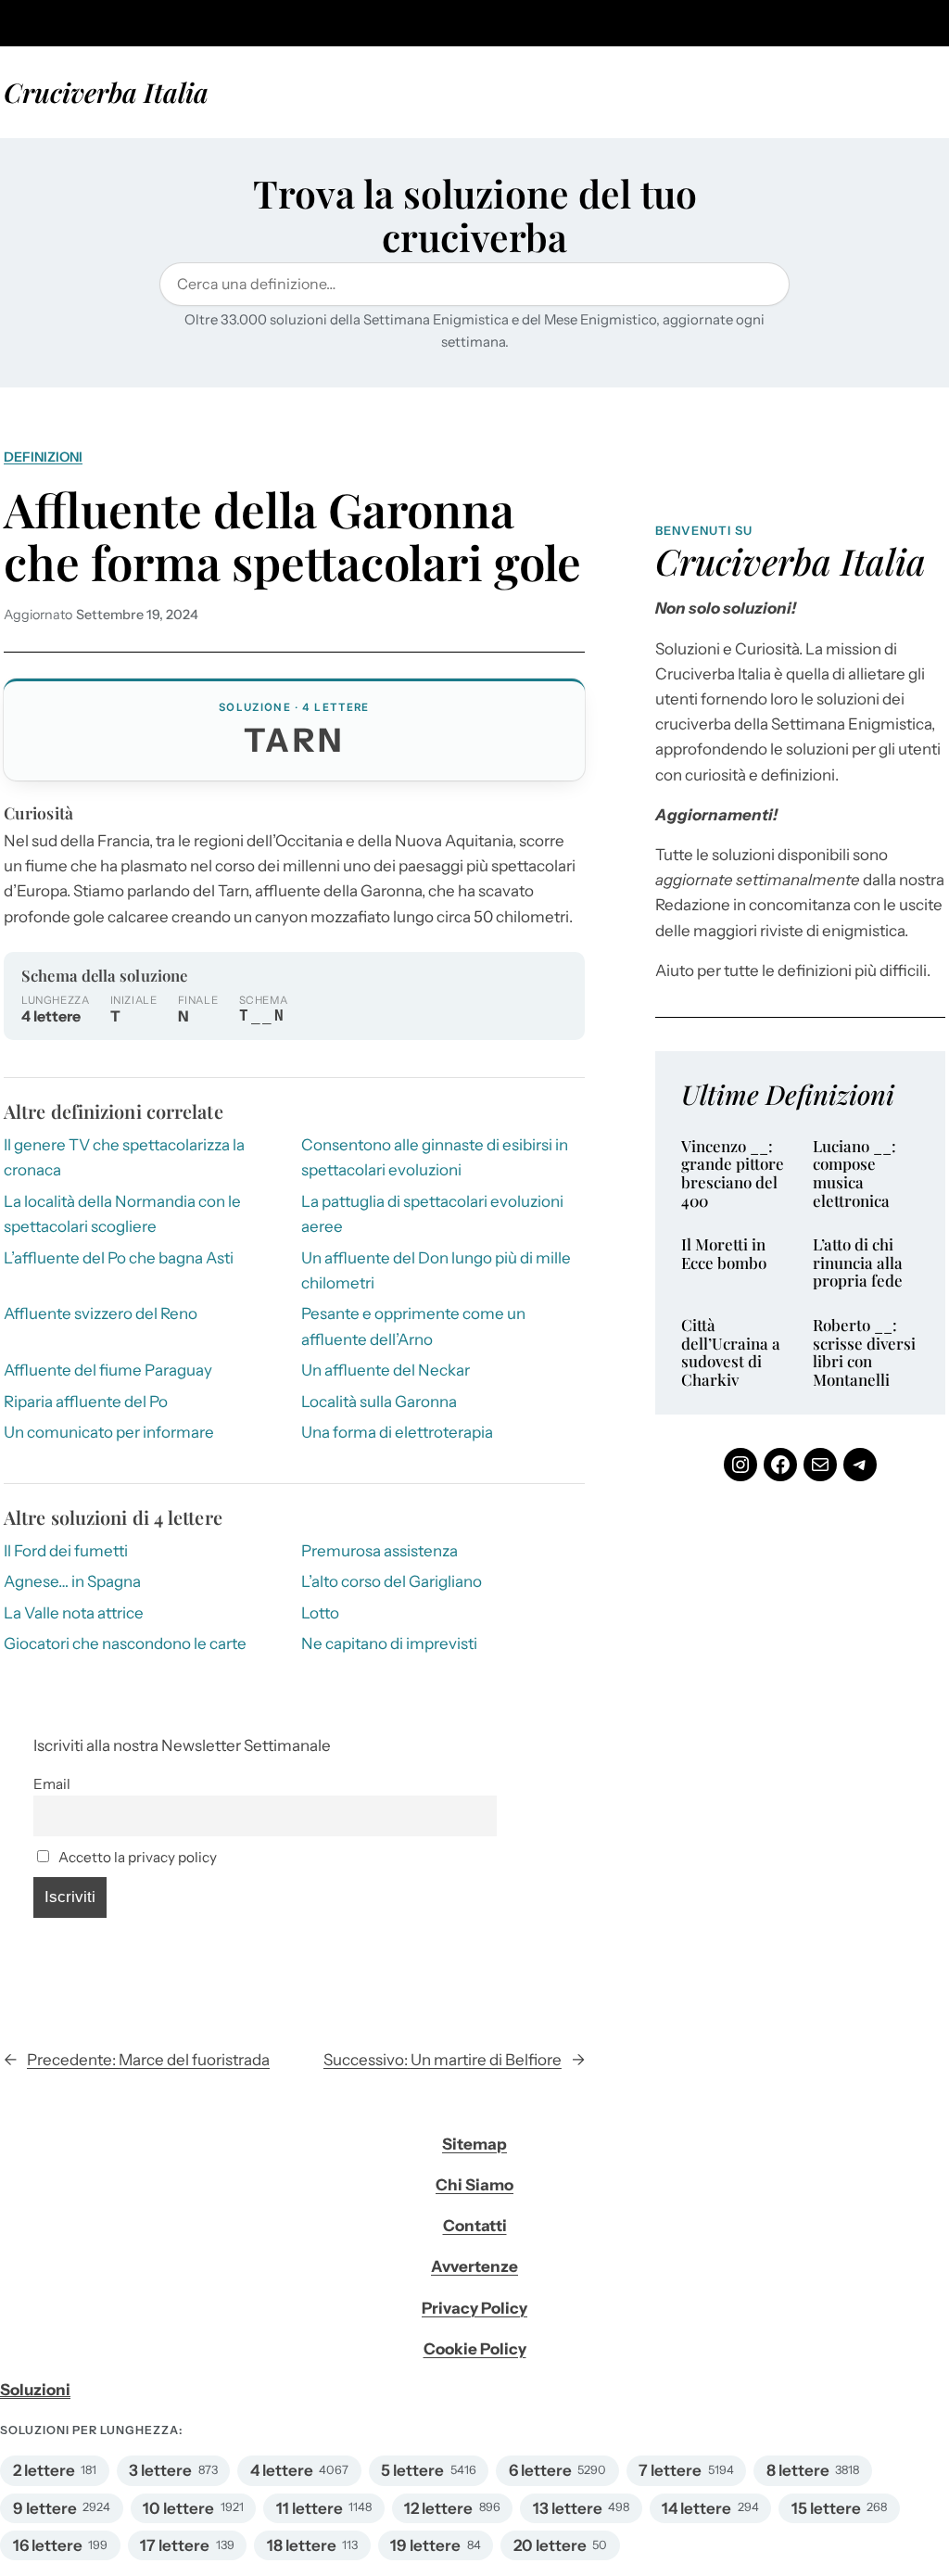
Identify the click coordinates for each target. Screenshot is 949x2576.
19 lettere (425, 2545)
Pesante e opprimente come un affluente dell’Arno (413, 1326)
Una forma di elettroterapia (397, 1432)
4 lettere (282, 2470)
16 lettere (48, 2545)
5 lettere (412, 2470)
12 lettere (438, 2508)
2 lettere (44, 2470)
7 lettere (670, 2470)
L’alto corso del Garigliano (392, 1581)
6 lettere (540, 2470)
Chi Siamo (474, 2185)
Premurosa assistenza (380, 1551)
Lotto (320, 1613)
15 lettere (826, 2508)
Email (52, 1784)
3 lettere (160, 2470)
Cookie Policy (475, 2349)
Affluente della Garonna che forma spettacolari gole (292, 536)
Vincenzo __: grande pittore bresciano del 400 (733, 1174)
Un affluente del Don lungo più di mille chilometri (436, 1270)
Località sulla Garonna (379, 1402)
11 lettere (310, 2508)
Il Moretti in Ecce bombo (724, 1254)
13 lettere (568, 2508)
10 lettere (178, 2508)
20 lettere (550, 2545)
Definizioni (43, 457)
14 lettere (696, 2508)
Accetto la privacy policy (136, 1857)
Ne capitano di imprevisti (389, 1643)
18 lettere (302, 2545)
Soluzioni (35, 2390)
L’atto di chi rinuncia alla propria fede (858, 1263)
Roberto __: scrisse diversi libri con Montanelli (864, 1352)
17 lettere (175, 2545)
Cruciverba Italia (106, 92)
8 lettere (798, 2470)
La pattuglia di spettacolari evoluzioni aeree (432, 1214)
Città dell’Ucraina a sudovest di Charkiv (731, 1352)
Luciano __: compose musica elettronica (854, 1174)
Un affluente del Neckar (386, 1370)
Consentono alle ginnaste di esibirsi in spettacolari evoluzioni (435, 1157)
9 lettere (45, 2508)
